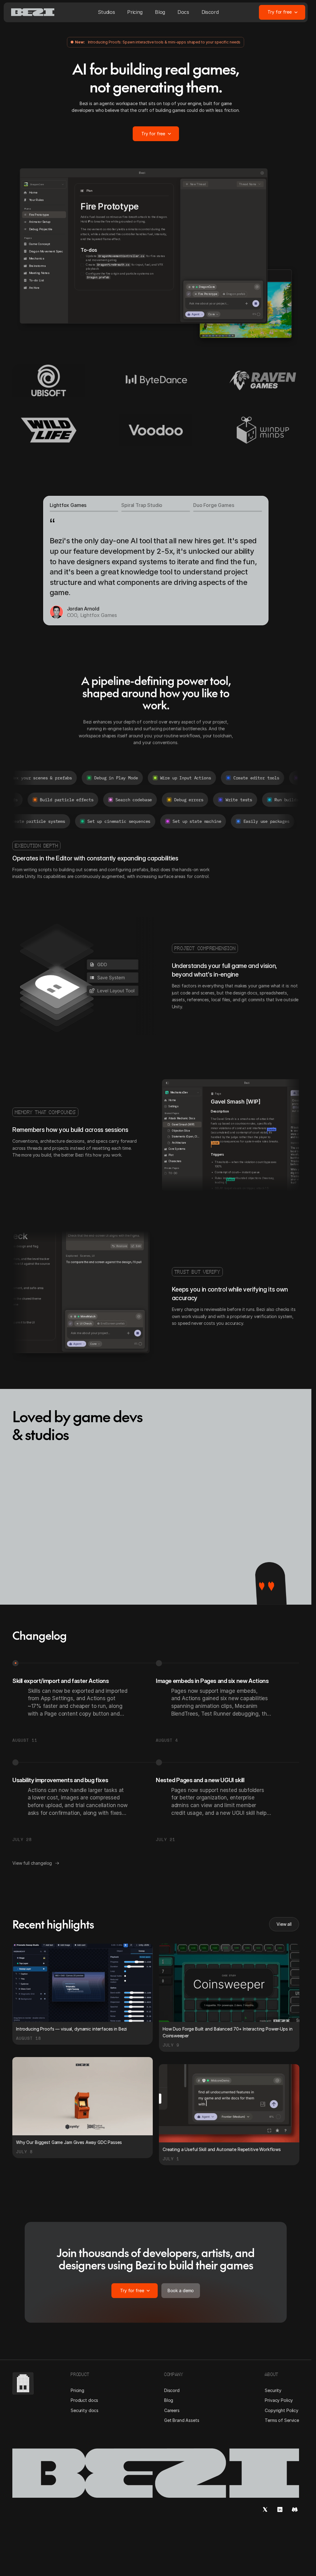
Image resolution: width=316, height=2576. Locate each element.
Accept (132, 1300)
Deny (116, 1300)
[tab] (84, 507)
